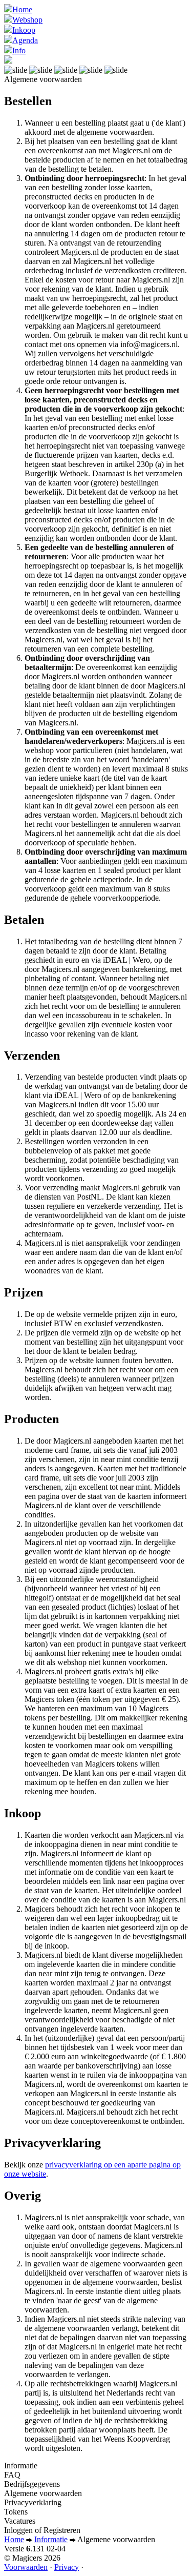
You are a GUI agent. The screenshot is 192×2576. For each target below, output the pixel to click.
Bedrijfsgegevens (32, 2484)
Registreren (62, 2530)
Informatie (21, 2466)
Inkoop (24, 30)
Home (22, 9)
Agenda (25, 40)
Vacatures (20, 2521)
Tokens (16, 2512)
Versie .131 (35, 2549)
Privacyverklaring (33, 2502)
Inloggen (18, 2530)
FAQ (12, 2475)
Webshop (27, 20)
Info (19, 50)
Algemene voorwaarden (43, 2493)
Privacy (67, 2567)
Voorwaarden (26, 2567)
